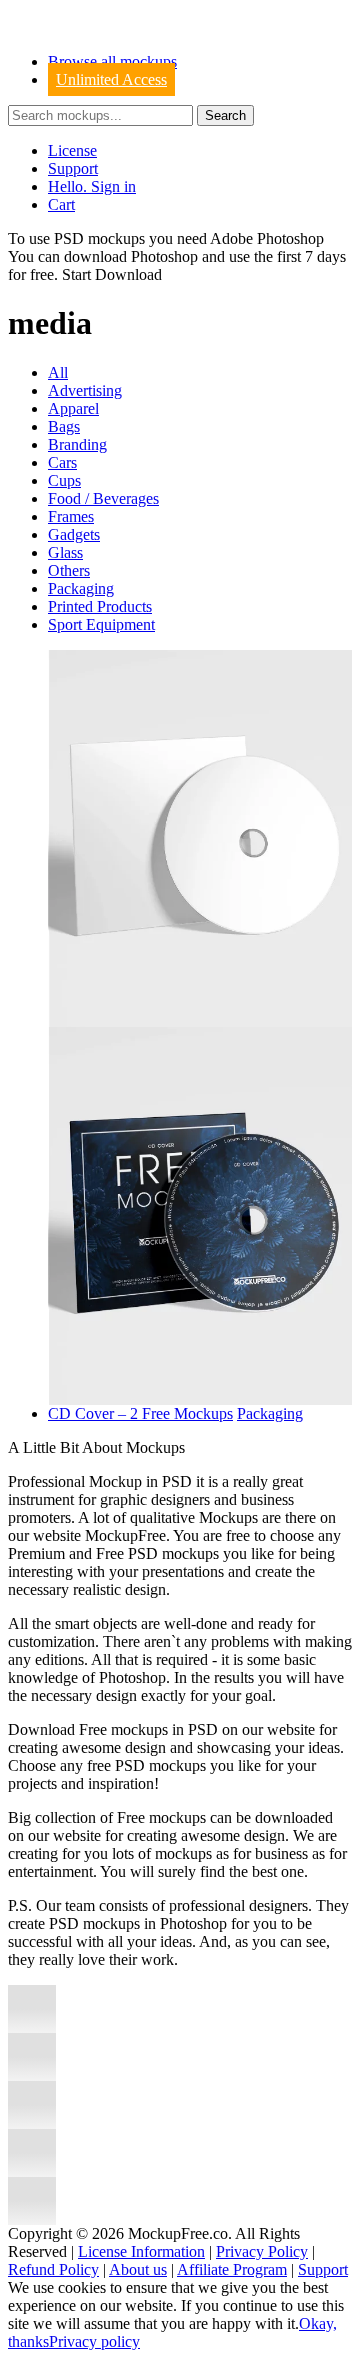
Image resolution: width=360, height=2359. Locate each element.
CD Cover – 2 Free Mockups (140, 1413)
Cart (61, 204)
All (58, 372)
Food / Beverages (103, 498)
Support (73, 168)
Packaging (81, 588)
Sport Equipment (101, 624)
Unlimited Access (111, 79)
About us (138, 2269)
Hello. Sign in (92, 186)
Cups (64, 480)
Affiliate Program (232, 2269)
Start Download (112, 274)
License (72, 150)
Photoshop (164, 256)
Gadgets (74, 534)
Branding (77, 444)
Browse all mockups (112, 61)
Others (69, 570)
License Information (141, 2251)
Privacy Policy (262, 2251)
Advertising (85, 390)
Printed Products (100, 606)
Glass (65, 552)
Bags (64, 426)
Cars (62, 462)
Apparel (73, 408)
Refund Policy (53, 2269)
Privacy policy (94, 2341)
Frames (71, 516)
